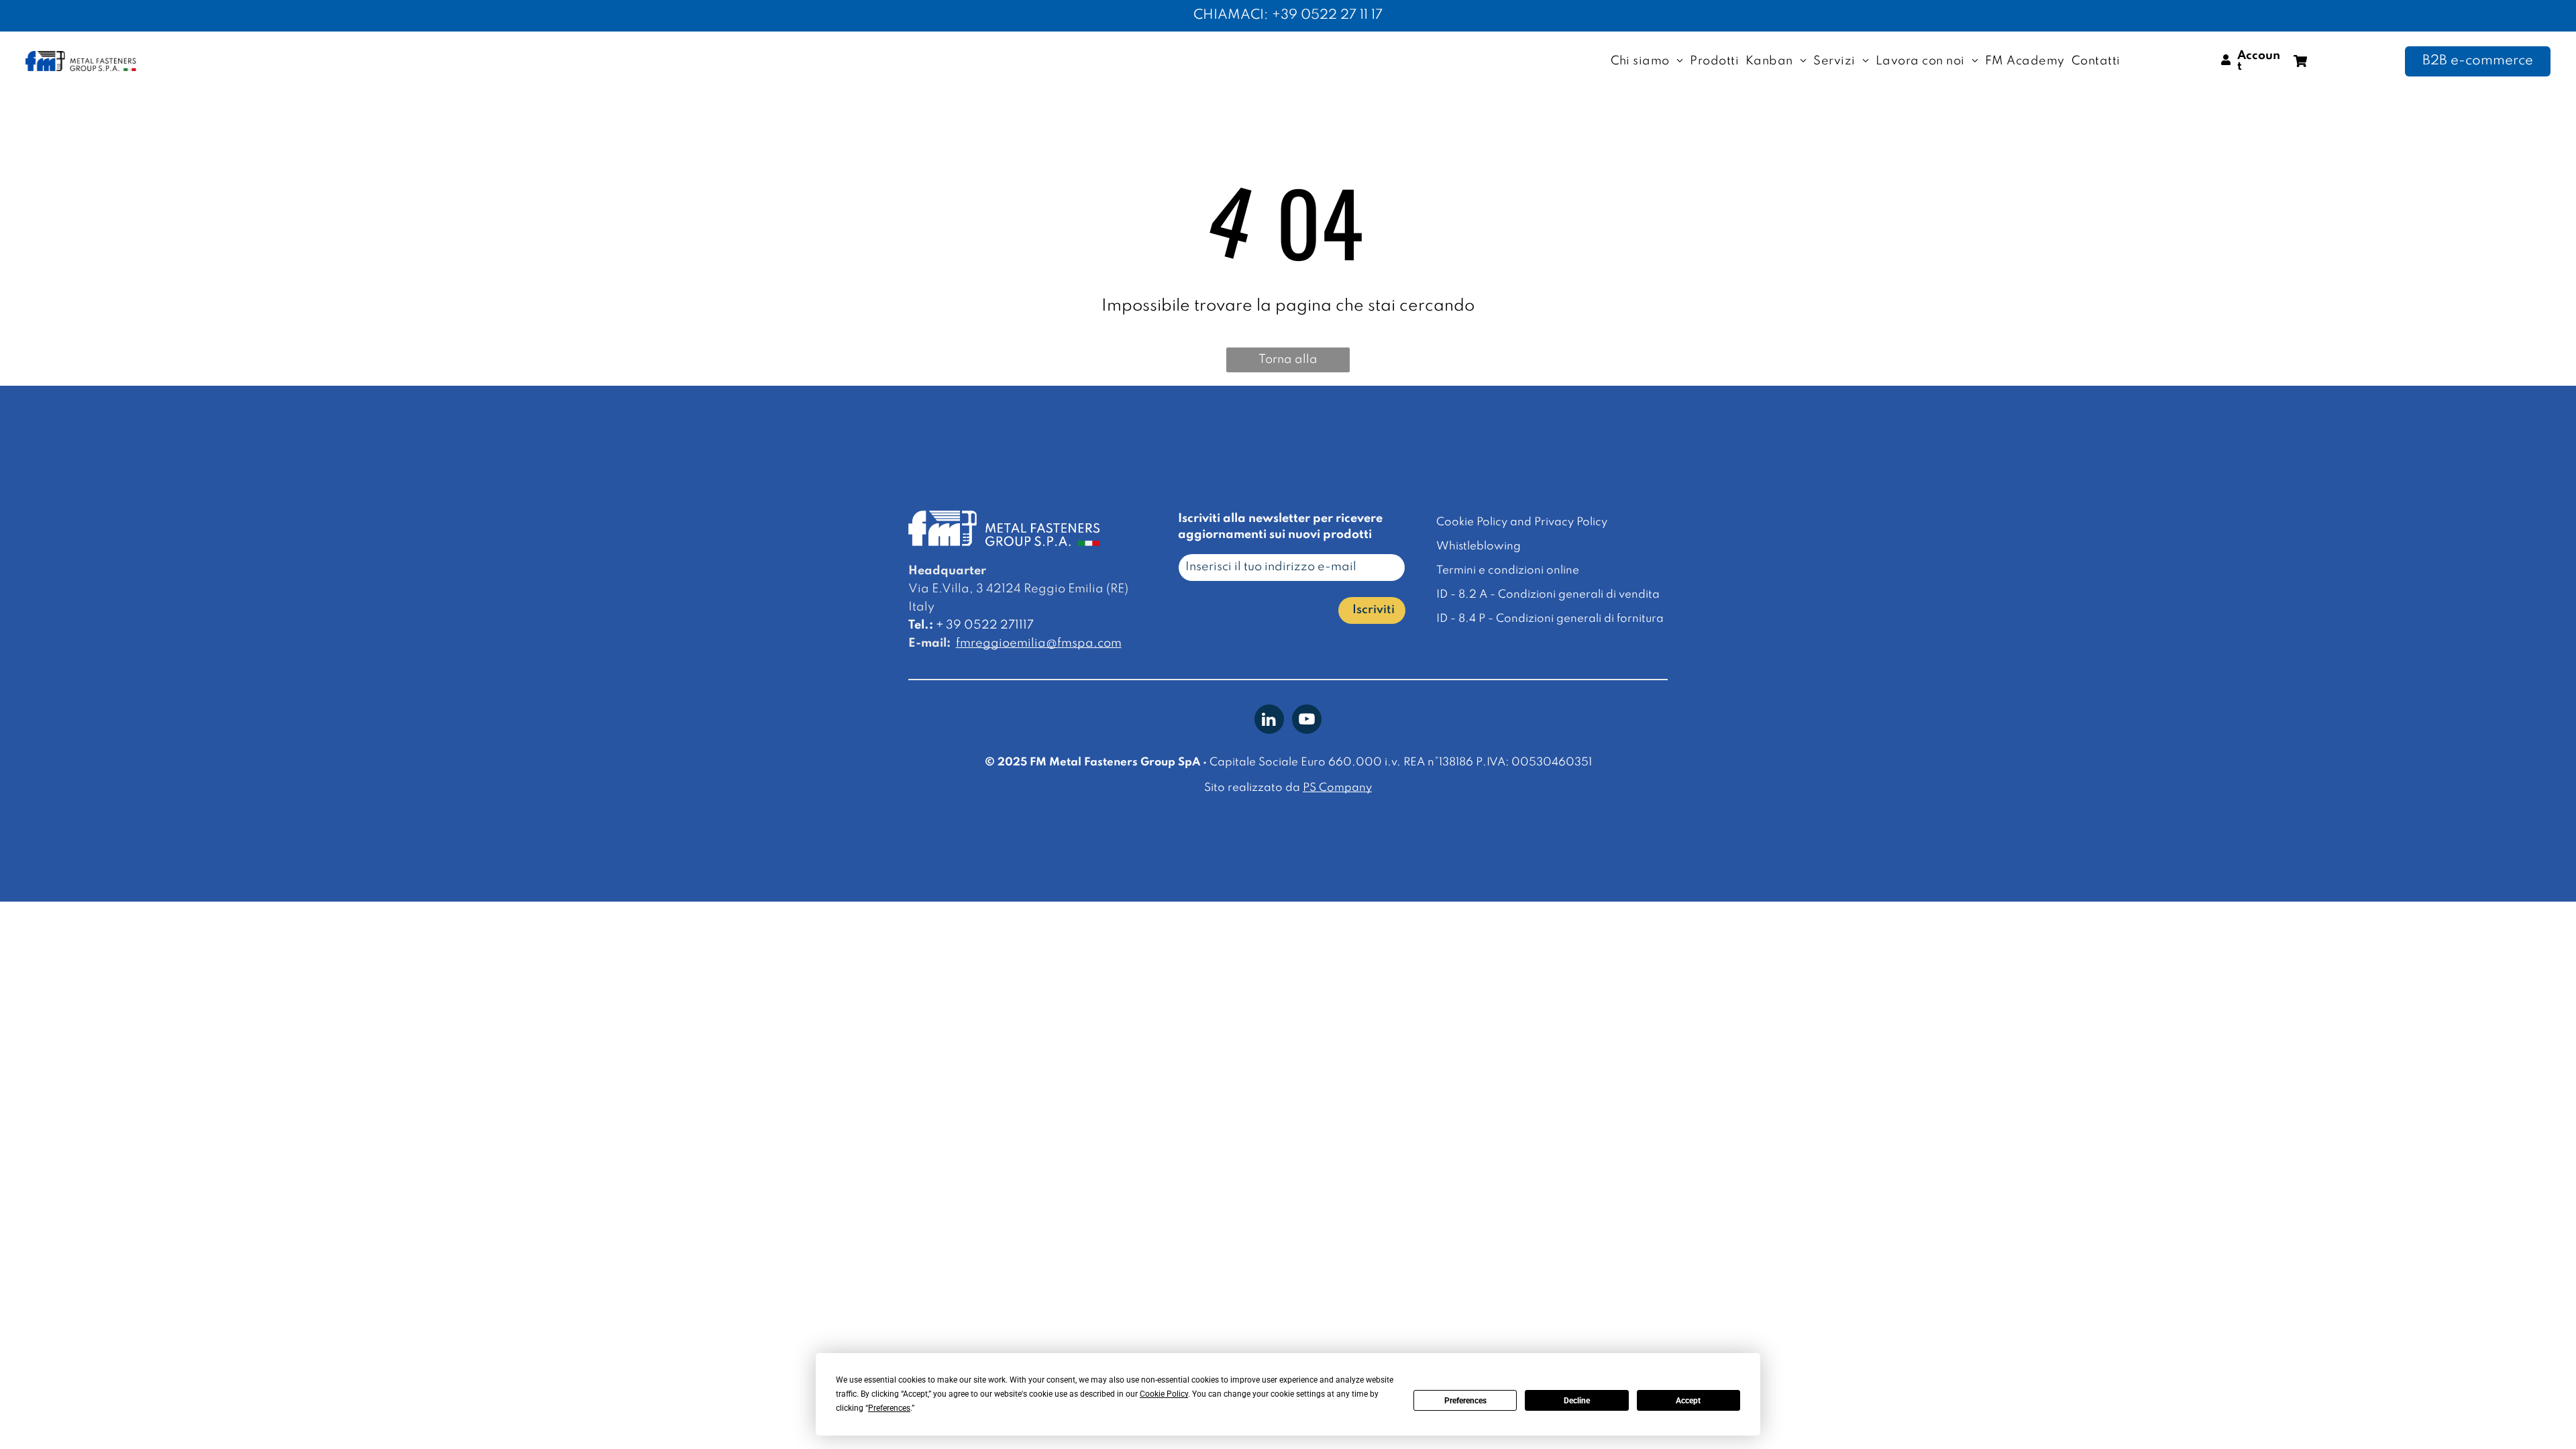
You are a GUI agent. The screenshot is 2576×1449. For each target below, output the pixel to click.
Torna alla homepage (1288, 363)
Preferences (1465, 1401)
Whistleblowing (1479, 546)
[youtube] (1307, 721)
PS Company (1337, 788)
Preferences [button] (889, 1408)
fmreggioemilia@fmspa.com (1039, 643)
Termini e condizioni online (1508, 571)
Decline (1577, 1401)
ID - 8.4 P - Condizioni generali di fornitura (1550, 619)
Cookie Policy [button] (1164, 1394)
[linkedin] (1269, 721)
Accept (1688, 1401)
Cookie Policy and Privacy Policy (1522, 522)
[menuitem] (1647, 61)
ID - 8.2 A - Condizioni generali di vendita (1548, 595)
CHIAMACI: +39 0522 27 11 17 (1288, 15)
